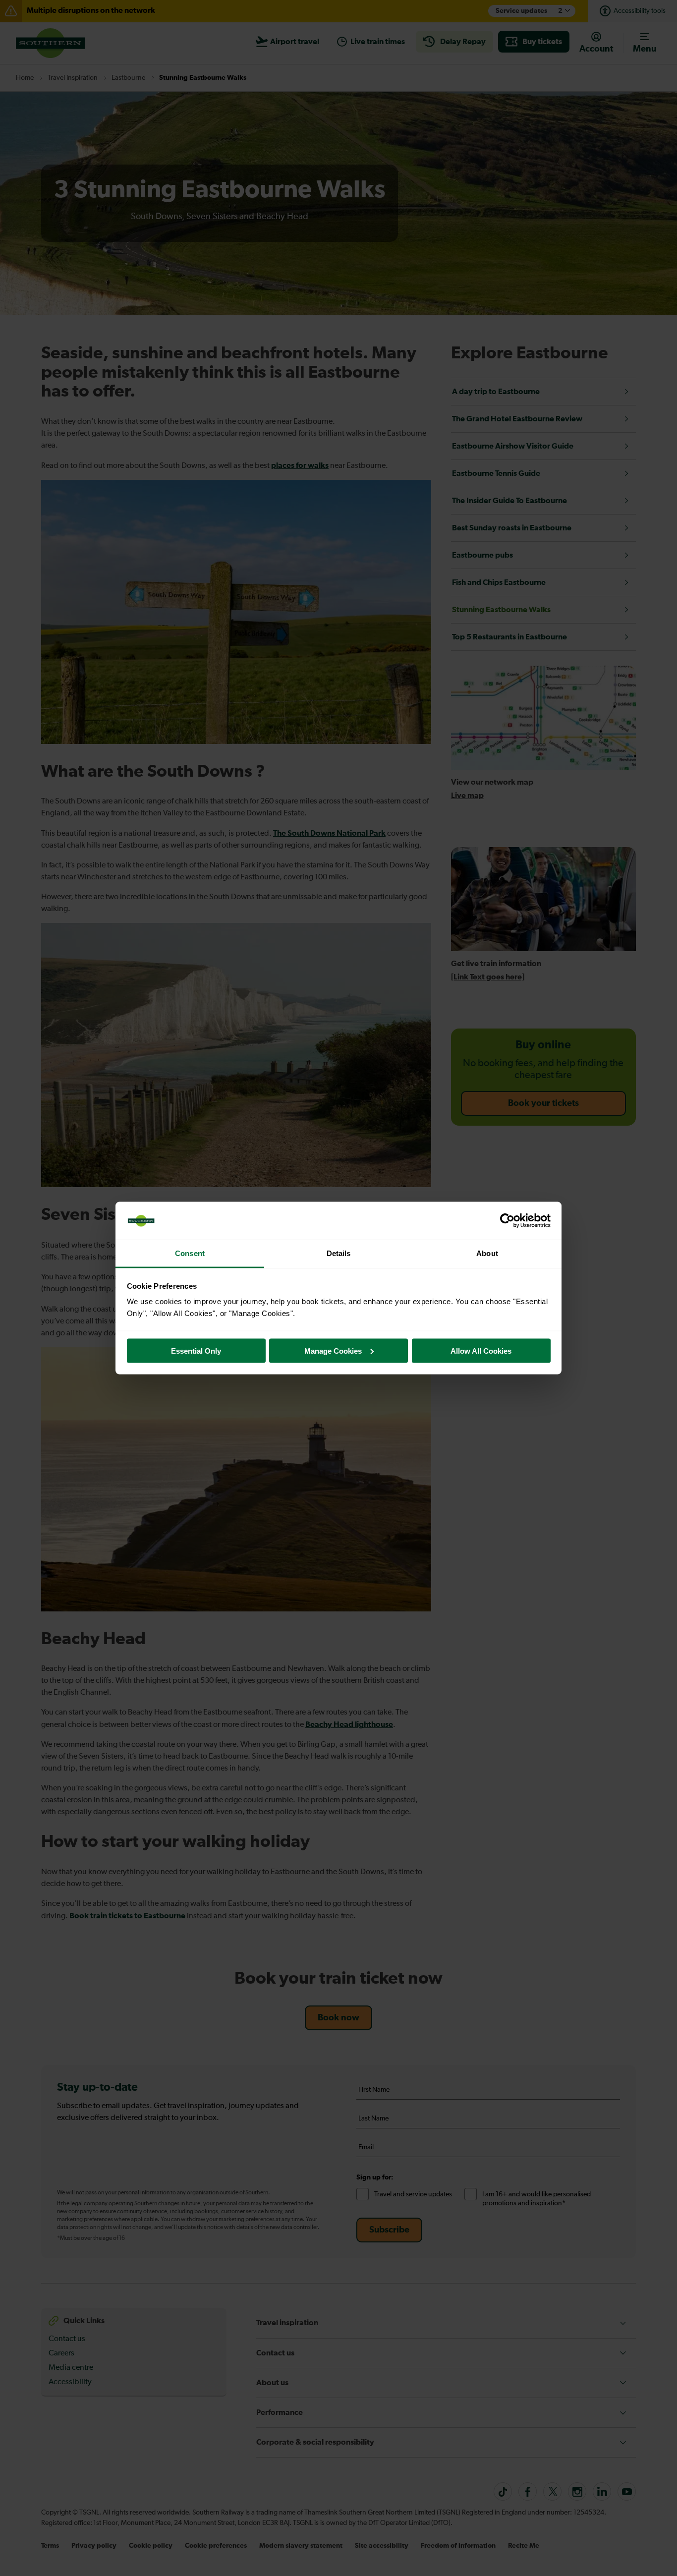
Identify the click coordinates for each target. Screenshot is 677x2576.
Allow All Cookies (481, 1350)
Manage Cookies (333, 1350)
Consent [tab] (190, 1253)
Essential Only (196, 1350)
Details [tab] (339, 1253)
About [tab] (487, 1253)
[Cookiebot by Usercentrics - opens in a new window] (507, 1221)
